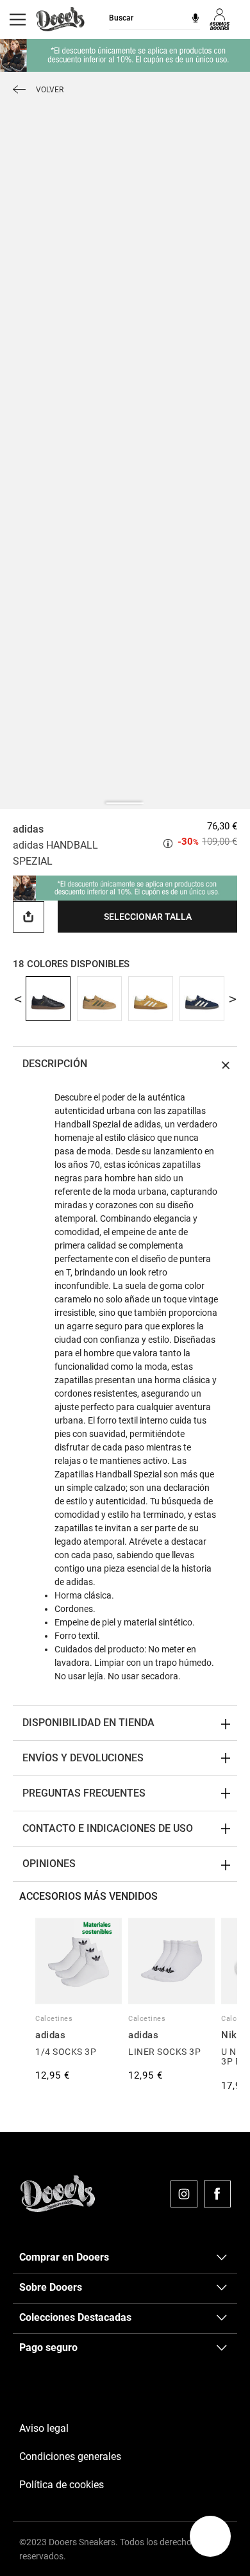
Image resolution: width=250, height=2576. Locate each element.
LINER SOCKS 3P (164, 2052)
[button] (210, 2536)
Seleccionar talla (148, 917)
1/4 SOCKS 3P (66, 2052)
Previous (18, 999)
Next (232, 999)
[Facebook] (217, 2194)
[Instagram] (184, 2194)
